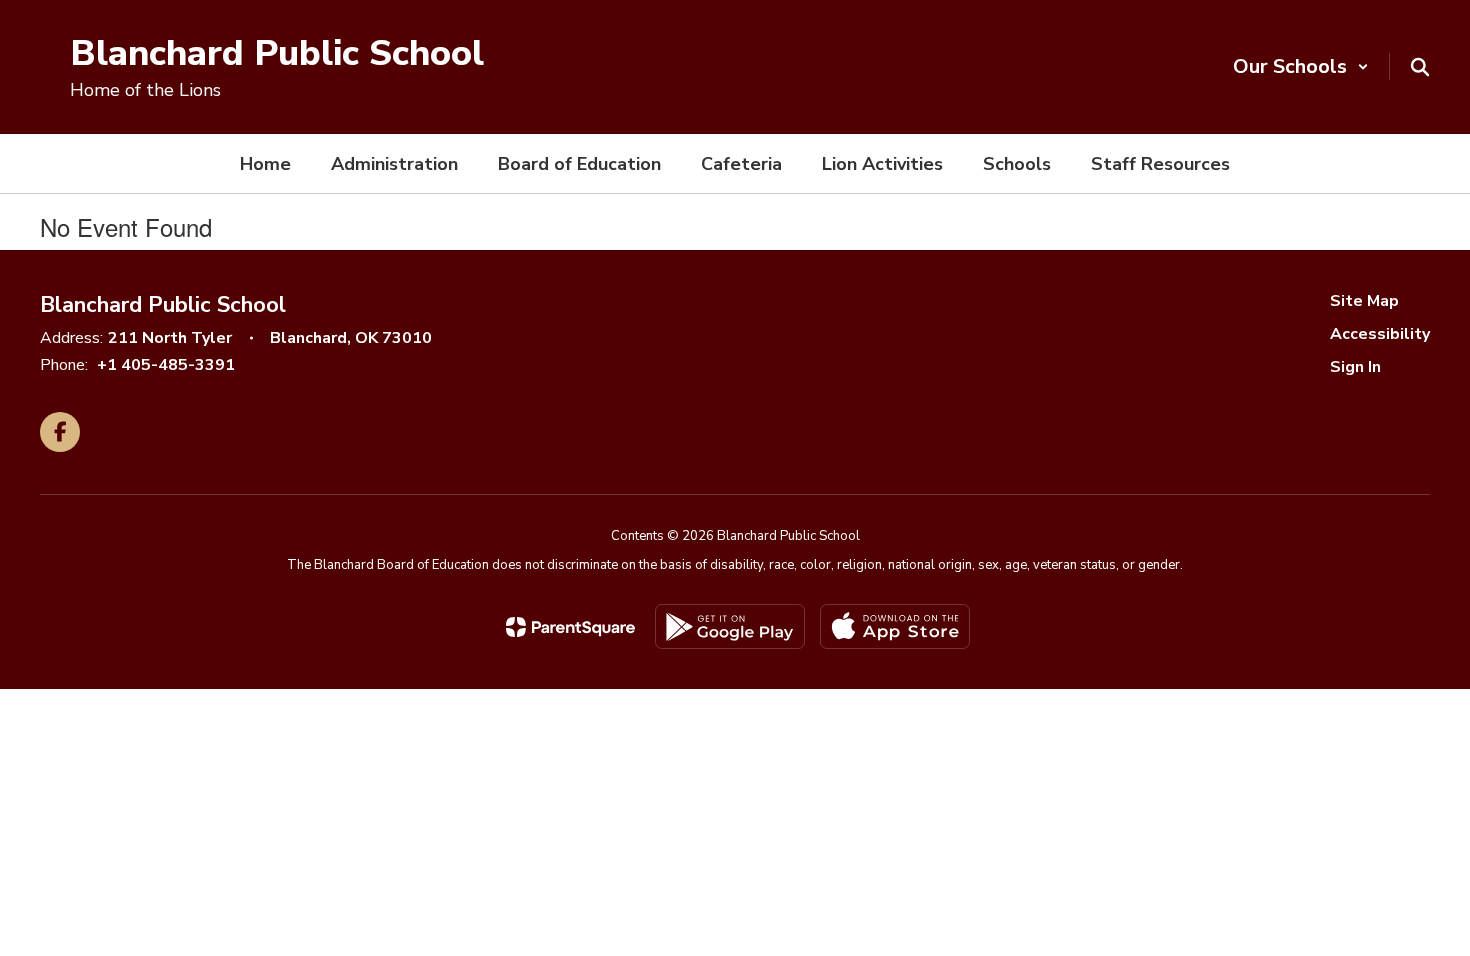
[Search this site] (1420, 67)
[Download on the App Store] (895, 626)
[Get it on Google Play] (730, 626)
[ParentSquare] (570, 627)
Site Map (1364, 301)
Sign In (1355, 367)
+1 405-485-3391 (166, 365)
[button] (1301, 66)
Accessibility (1380, 334)
